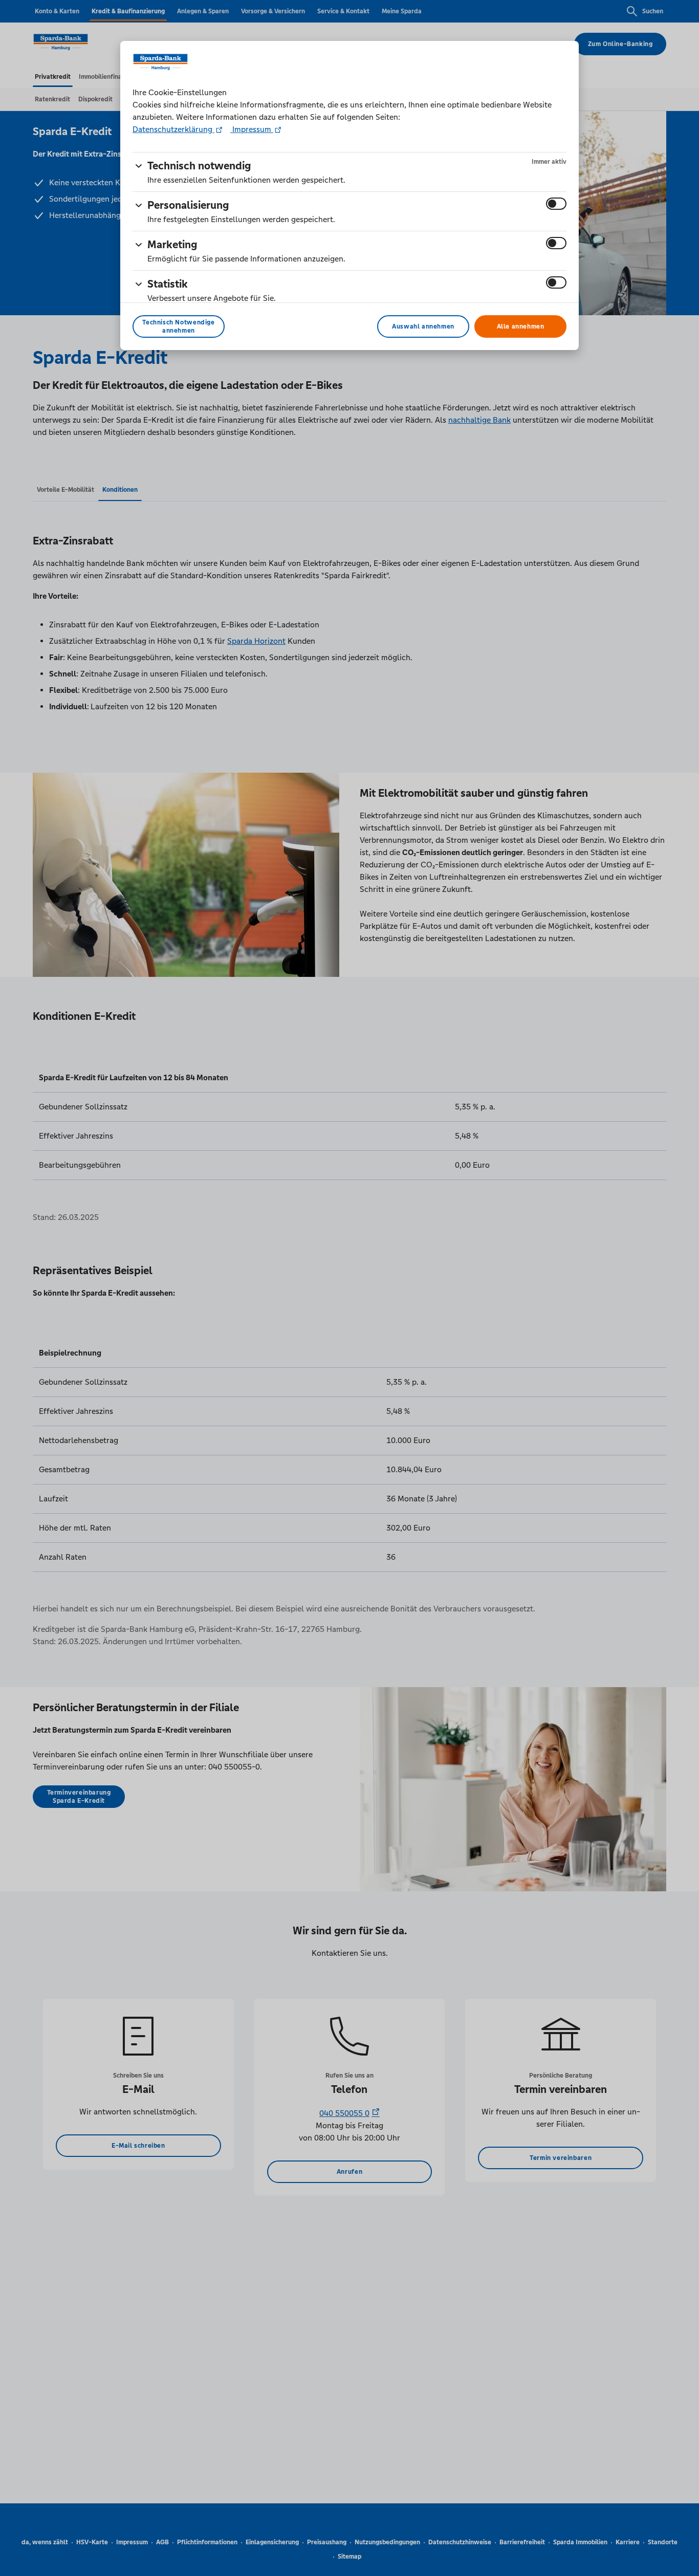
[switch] (556, 204)
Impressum (252, 129)
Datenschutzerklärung (173, 129)
